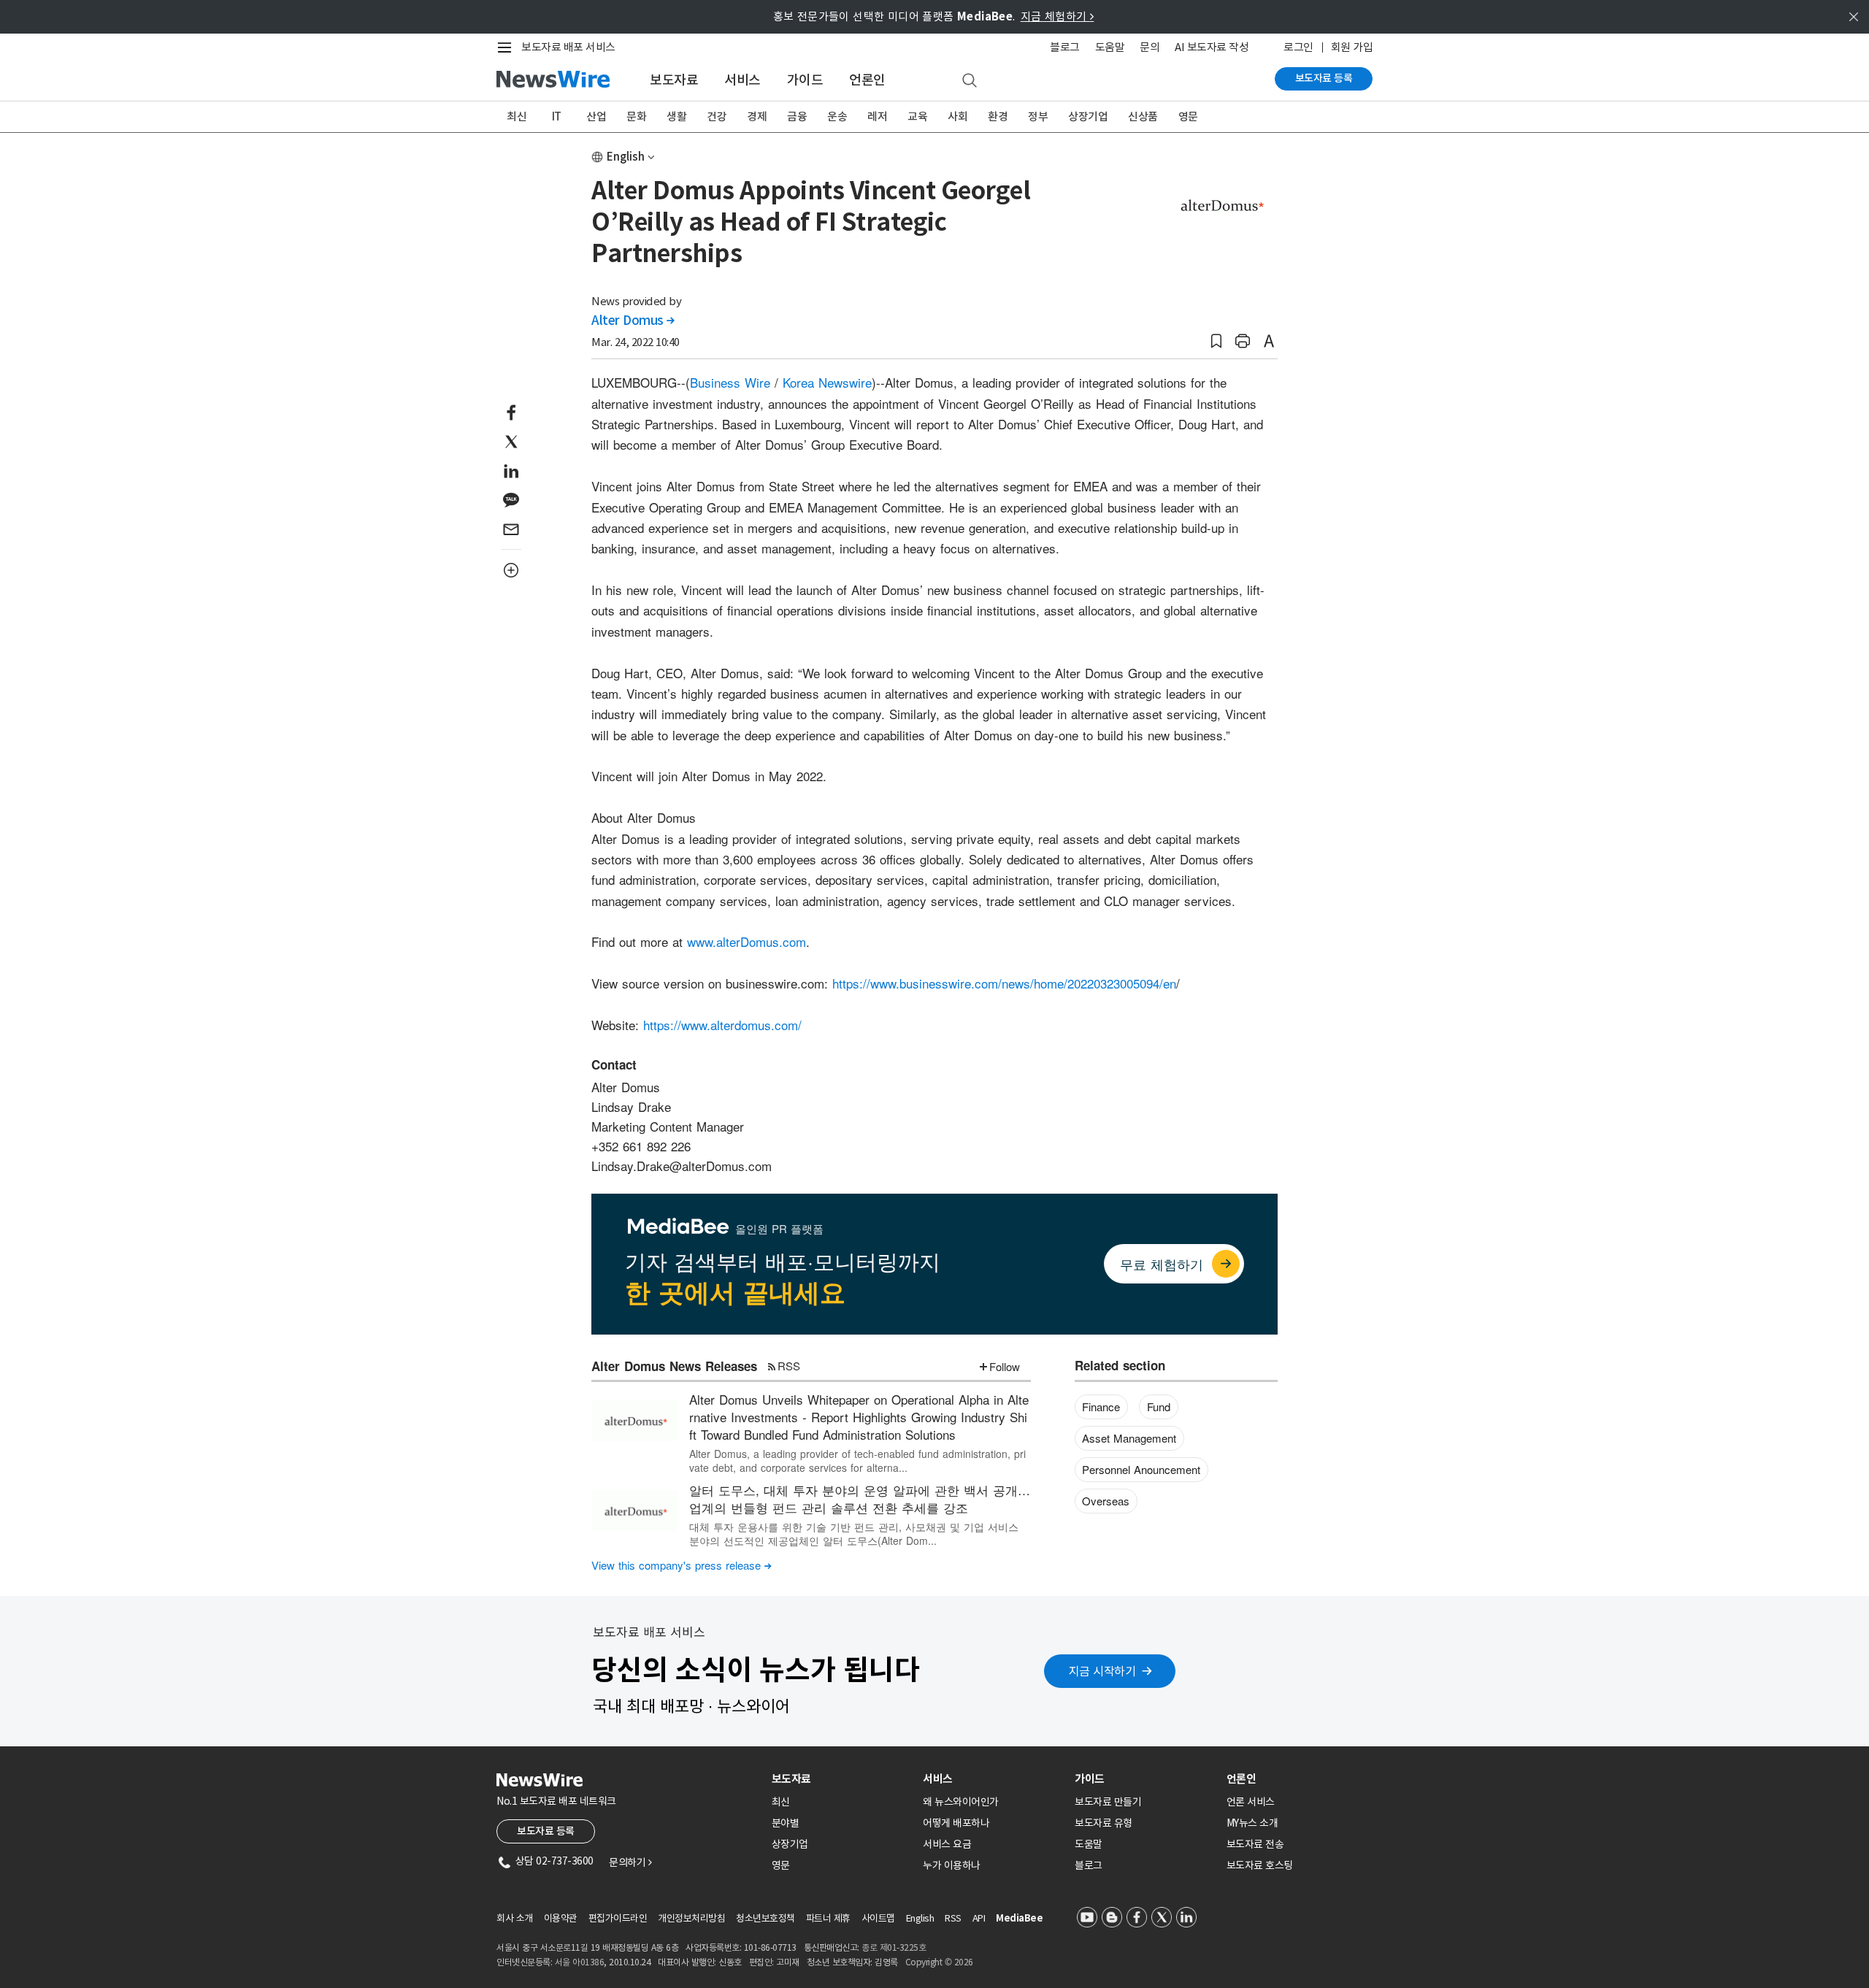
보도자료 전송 (1255, 1844)
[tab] (842, 1779)
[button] (1216, 341)
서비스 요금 (947, 1844)
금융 (797, 116)
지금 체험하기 (1058, 16)
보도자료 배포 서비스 (568, 47)
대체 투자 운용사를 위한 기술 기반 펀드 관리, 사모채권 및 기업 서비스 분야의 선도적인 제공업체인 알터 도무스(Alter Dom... (854, 1533)
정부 (1038, 116)
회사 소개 (515, 1918)
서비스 (742, 80)
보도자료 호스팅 (1260, 1865)
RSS (789, 1366)
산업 (596, 116)
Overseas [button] (1106, 1501)
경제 (757, 116)
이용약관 (561, 1918)
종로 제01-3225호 (894, 1947)
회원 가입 (1352, 47)
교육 (917, 116)
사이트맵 (878, 1918)
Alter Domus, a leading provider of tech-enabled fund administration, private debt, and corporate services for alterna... (857, 1460)
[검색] (970, 81)
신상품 (1143, 116)
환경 (998, 116)
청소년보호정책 (765, 1918)
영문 (1188, 116)
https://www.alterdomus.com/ (722, 1025)
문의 (1150, 47)
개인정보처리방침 (691, 1918)
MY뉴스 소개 (1252, 1823)
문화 (636, 116)
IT (557, 116)
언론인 (867, 80)
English (626, 157)
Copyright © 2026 (939, 1962)
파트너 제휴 (828, 1918)
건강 (717, 116)
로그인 (1298, 47)
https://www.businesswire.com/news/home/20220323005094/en (1004, 983)
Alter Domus (633, 321)
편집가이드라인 (618, 1918)
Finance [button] (1101, 1406)
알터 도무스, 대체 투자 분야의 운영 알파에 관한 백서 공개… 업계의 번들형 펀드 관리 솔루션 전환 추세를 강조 (860, 1498)
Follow (1005, 1366)
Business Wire (730, 382)
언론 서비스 (1251, 1802)
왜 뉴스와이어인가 (961, 1802)
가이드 (805, 80)
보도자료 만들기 (1108, 1802)
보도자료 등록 (1324, 78)
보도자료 (674, 80)
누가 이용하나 (952, 1865)
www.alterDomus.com (747, 941)
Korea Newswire (827, 382)
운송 (837, 116)
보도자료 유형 (1104, 1823)
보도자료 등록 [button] (546, 1831)
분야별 (786, 1823)
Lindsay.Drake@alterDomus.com (682, 1166)
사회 (957, 116)
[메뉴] (507, 47)
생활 (676, 116)
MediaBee (1019, 1918)
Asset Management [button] (1129, 1438)
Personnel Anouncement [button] (1141, 1469)
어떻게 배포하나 (956, 1823)
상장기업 (1088, 116)
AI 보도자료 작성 (1212, 47)
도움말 (1110, 47)
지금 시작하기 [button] (1102, 1671)
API (979, 1918)
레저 (877, 116)
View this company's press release (682, 1565)
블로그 (1065, 47)
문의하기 (630, 1862)
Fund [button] (1159, 1406)
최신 (517, 116)
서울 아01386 (580, 1962)
